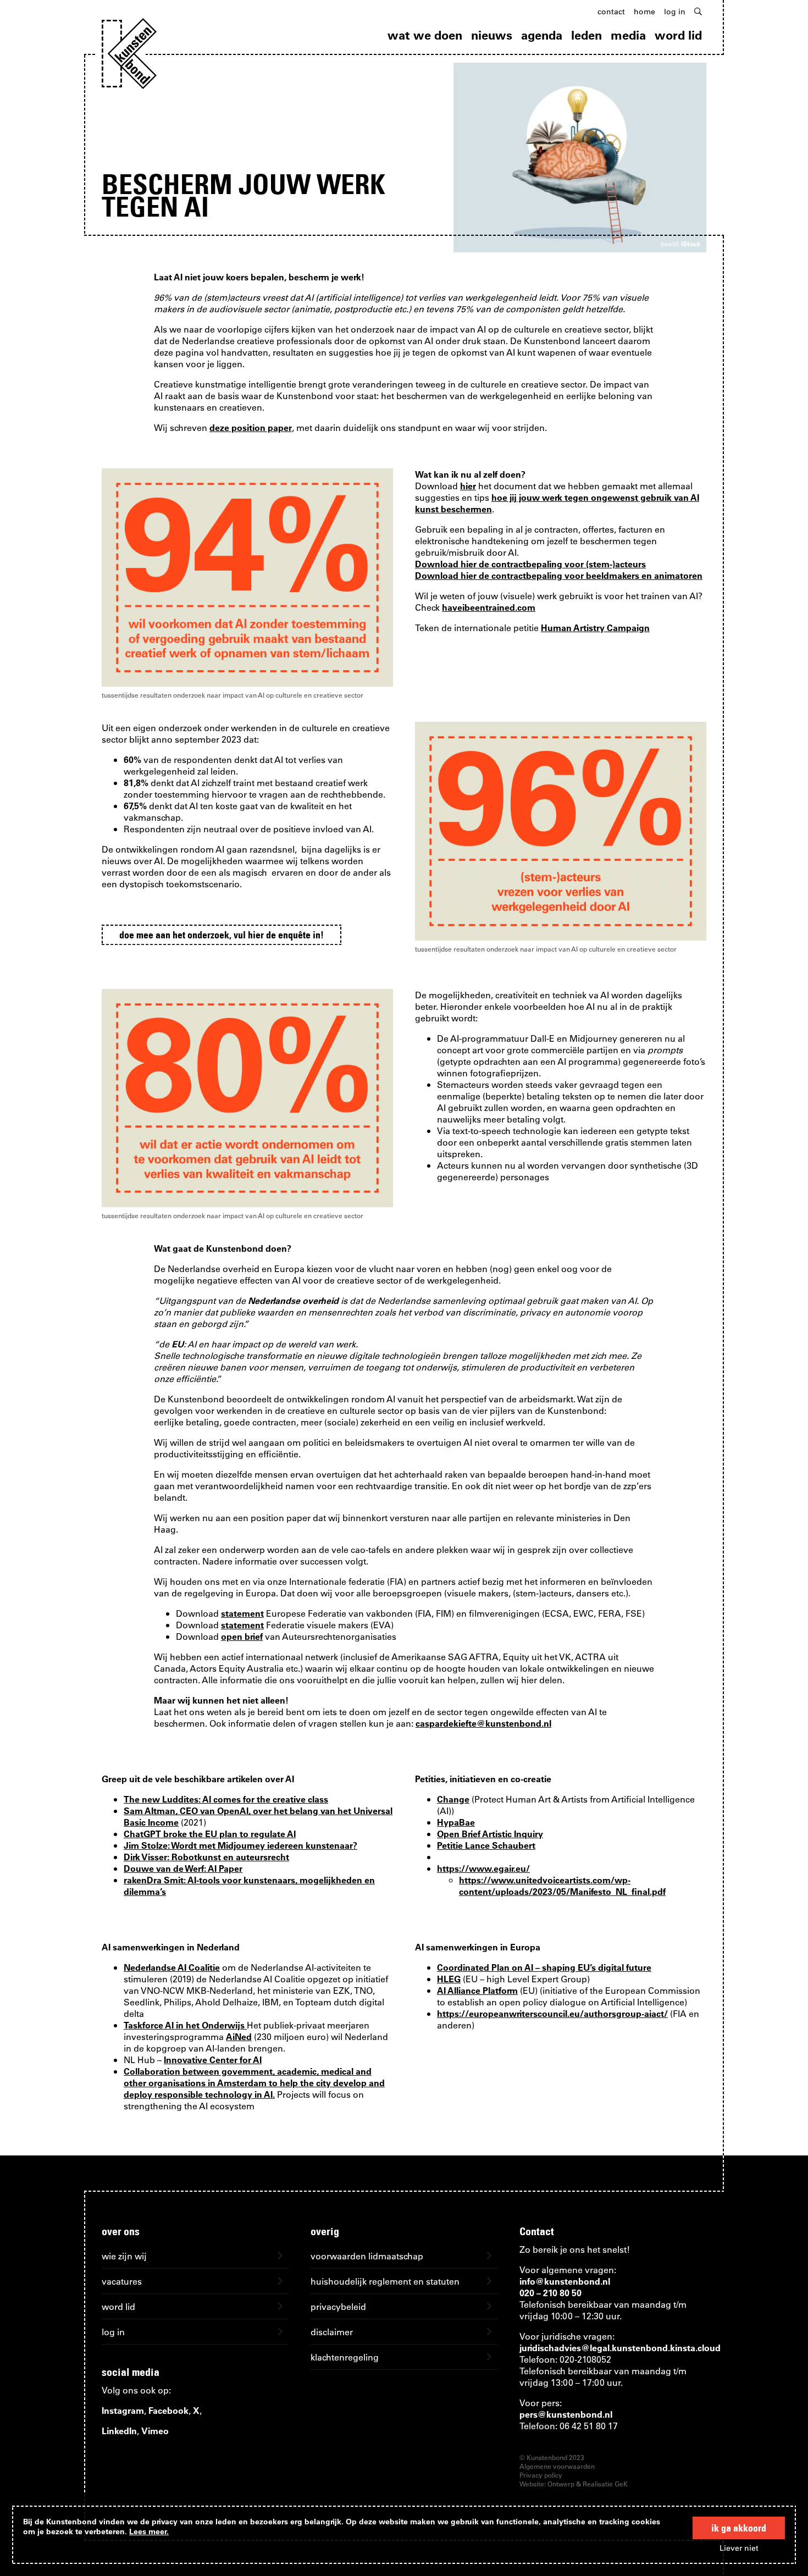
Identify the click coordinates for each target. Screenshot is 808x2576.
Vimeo (155, 2431)
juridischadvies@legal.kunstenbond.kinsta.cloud (620, 2348)
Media (628, 35)
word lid (118, 2306)
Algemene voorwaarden (557, 2466)
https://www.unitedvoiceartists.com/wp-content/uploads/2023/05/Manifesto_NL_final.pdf (562, 1886)
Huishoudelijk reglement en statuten (385, 2281)
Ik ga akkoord (739, 2528)
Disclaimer (332, 2332)
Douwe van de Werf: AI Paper (183, 1868)
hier (468, 486)
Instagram (123, 2410)
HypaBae (456, 1822)
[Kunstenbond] (129, 54)
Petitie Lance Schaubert (486, 1845)
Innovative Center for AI (213, 2060)
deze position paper (251, 427)
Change (453, 1799)
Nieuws (492, 35)
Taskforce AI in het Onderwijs (185, 2025)
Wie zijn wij (124, 2256)
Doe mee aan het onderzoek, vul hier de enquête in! (222, 935)
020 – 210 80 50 (550, 2293)
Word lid (678, 35)
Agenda (542, 35)
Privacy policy (541, 2475)
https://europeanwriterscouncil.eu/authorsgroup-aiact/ (552, 2013)
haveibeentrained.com (489, 607)
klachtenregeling (345, 2357)
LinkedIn (119, 2431)
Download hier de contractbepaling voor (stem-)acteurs (530, 564)
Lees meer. (149, 2531)
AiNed (239, 2036)
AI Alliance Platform (477, 1990)
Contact (611, 12)
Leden (586, 35)
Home (644, 12)
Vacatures (122, 2281)
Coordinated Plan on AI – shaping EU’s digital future (544, 1967)
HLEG (449, 1979)
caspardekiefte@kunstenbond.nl (483, 1723)
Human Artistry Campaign (595, 628)
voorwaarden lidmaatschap (367, 2256)
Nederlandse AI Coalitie (172, 1967)
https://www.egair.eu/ (483, 1868)
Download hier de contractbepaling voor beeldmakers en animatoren (559, 575)
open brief (242, 1636)
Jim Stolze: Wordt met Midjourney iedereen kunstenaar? (240, 1845)
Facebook (168, 2410)
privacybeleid (338, 2306)
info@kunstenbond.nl (565, 2281)
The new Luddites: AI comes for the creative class (226, 1799)
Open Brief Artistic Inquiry (490, 1834)
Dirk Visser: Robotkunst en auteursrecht (206, 1857)
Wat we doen (425, 35)
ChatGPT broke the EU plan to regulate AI (210, 1834)
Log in (675, 12)
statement (242, 1613)
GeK (621, 2484)
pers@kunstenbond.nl (566, 2414)
